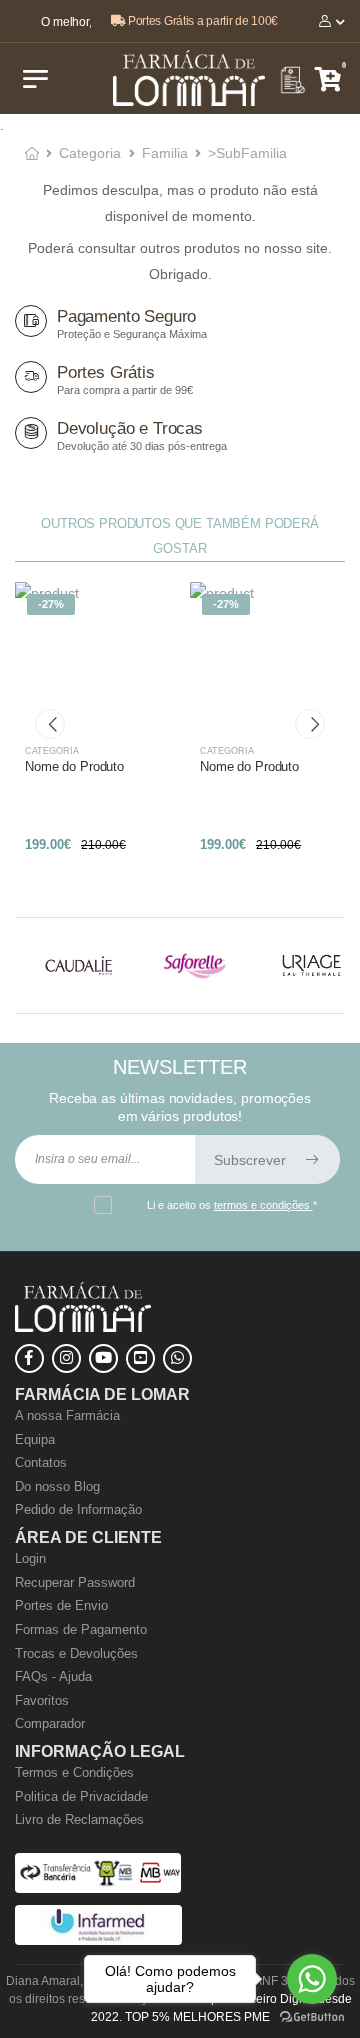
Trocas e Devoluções (76, 1653)
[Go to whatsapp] (312, 1979)
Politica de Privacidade (81, 1796)
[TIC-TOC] (140, 1358)
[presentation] (50, 724)
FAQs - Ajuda (53, 1676)
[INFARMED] (98, 1940)
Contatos (41, 1462)
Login (30, 1558)
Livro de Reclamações (79, 1819)
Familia (165, 153)
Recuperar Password (75, 1582)
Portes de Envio (61, 1605)
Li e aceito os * (232, 1205)
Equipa (35, 1439)
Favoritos (42, 1700)
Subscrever (252, 1160)
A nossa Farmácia (67, 1415)
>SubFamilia (247, 153)
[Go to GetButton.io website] (312, 2017)
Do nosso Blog (57, 1486)
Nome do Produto (74, 766)
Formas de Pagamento (81, 1629)
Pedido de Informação (78, 1509)
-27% (51, 604)
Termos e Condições (74, 1772)
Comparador (50, 1723)
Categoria (90, 153)
